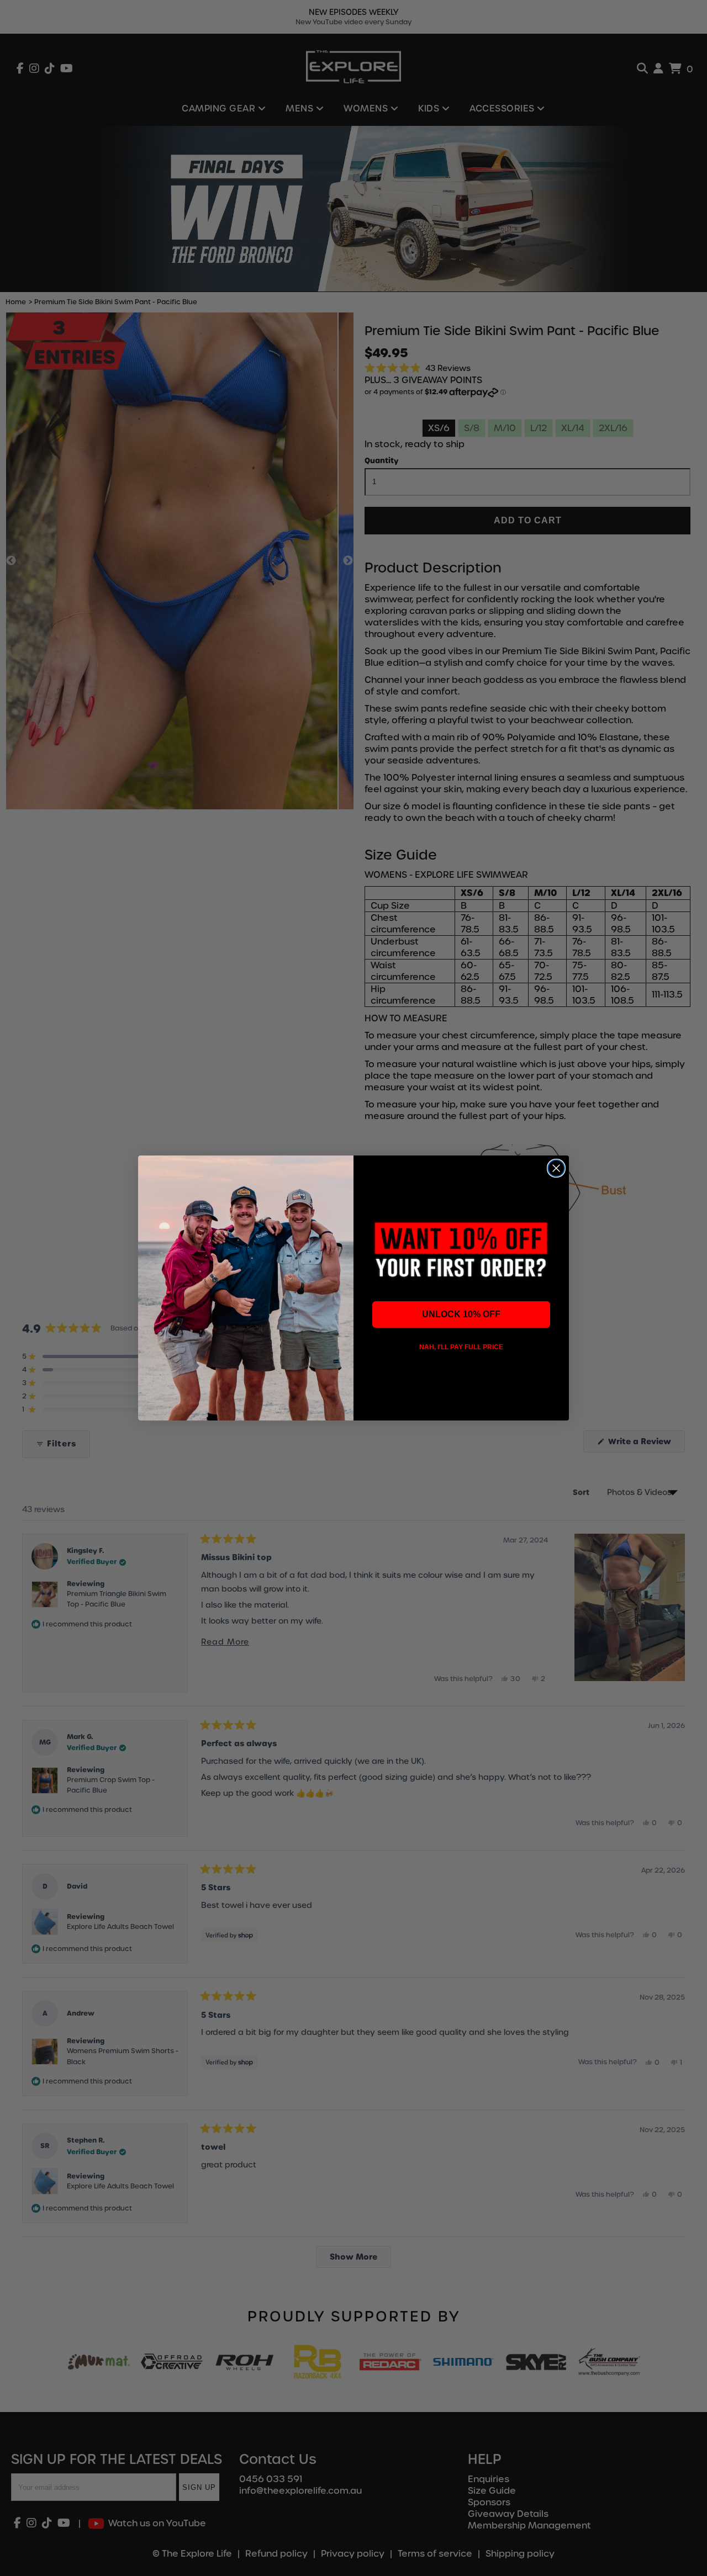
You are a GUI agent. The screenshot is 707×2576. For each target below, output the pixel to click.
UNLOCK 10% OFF (461, 1314)
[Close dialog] (556, 1168)
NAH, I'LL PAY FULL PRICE (461, 1347)
